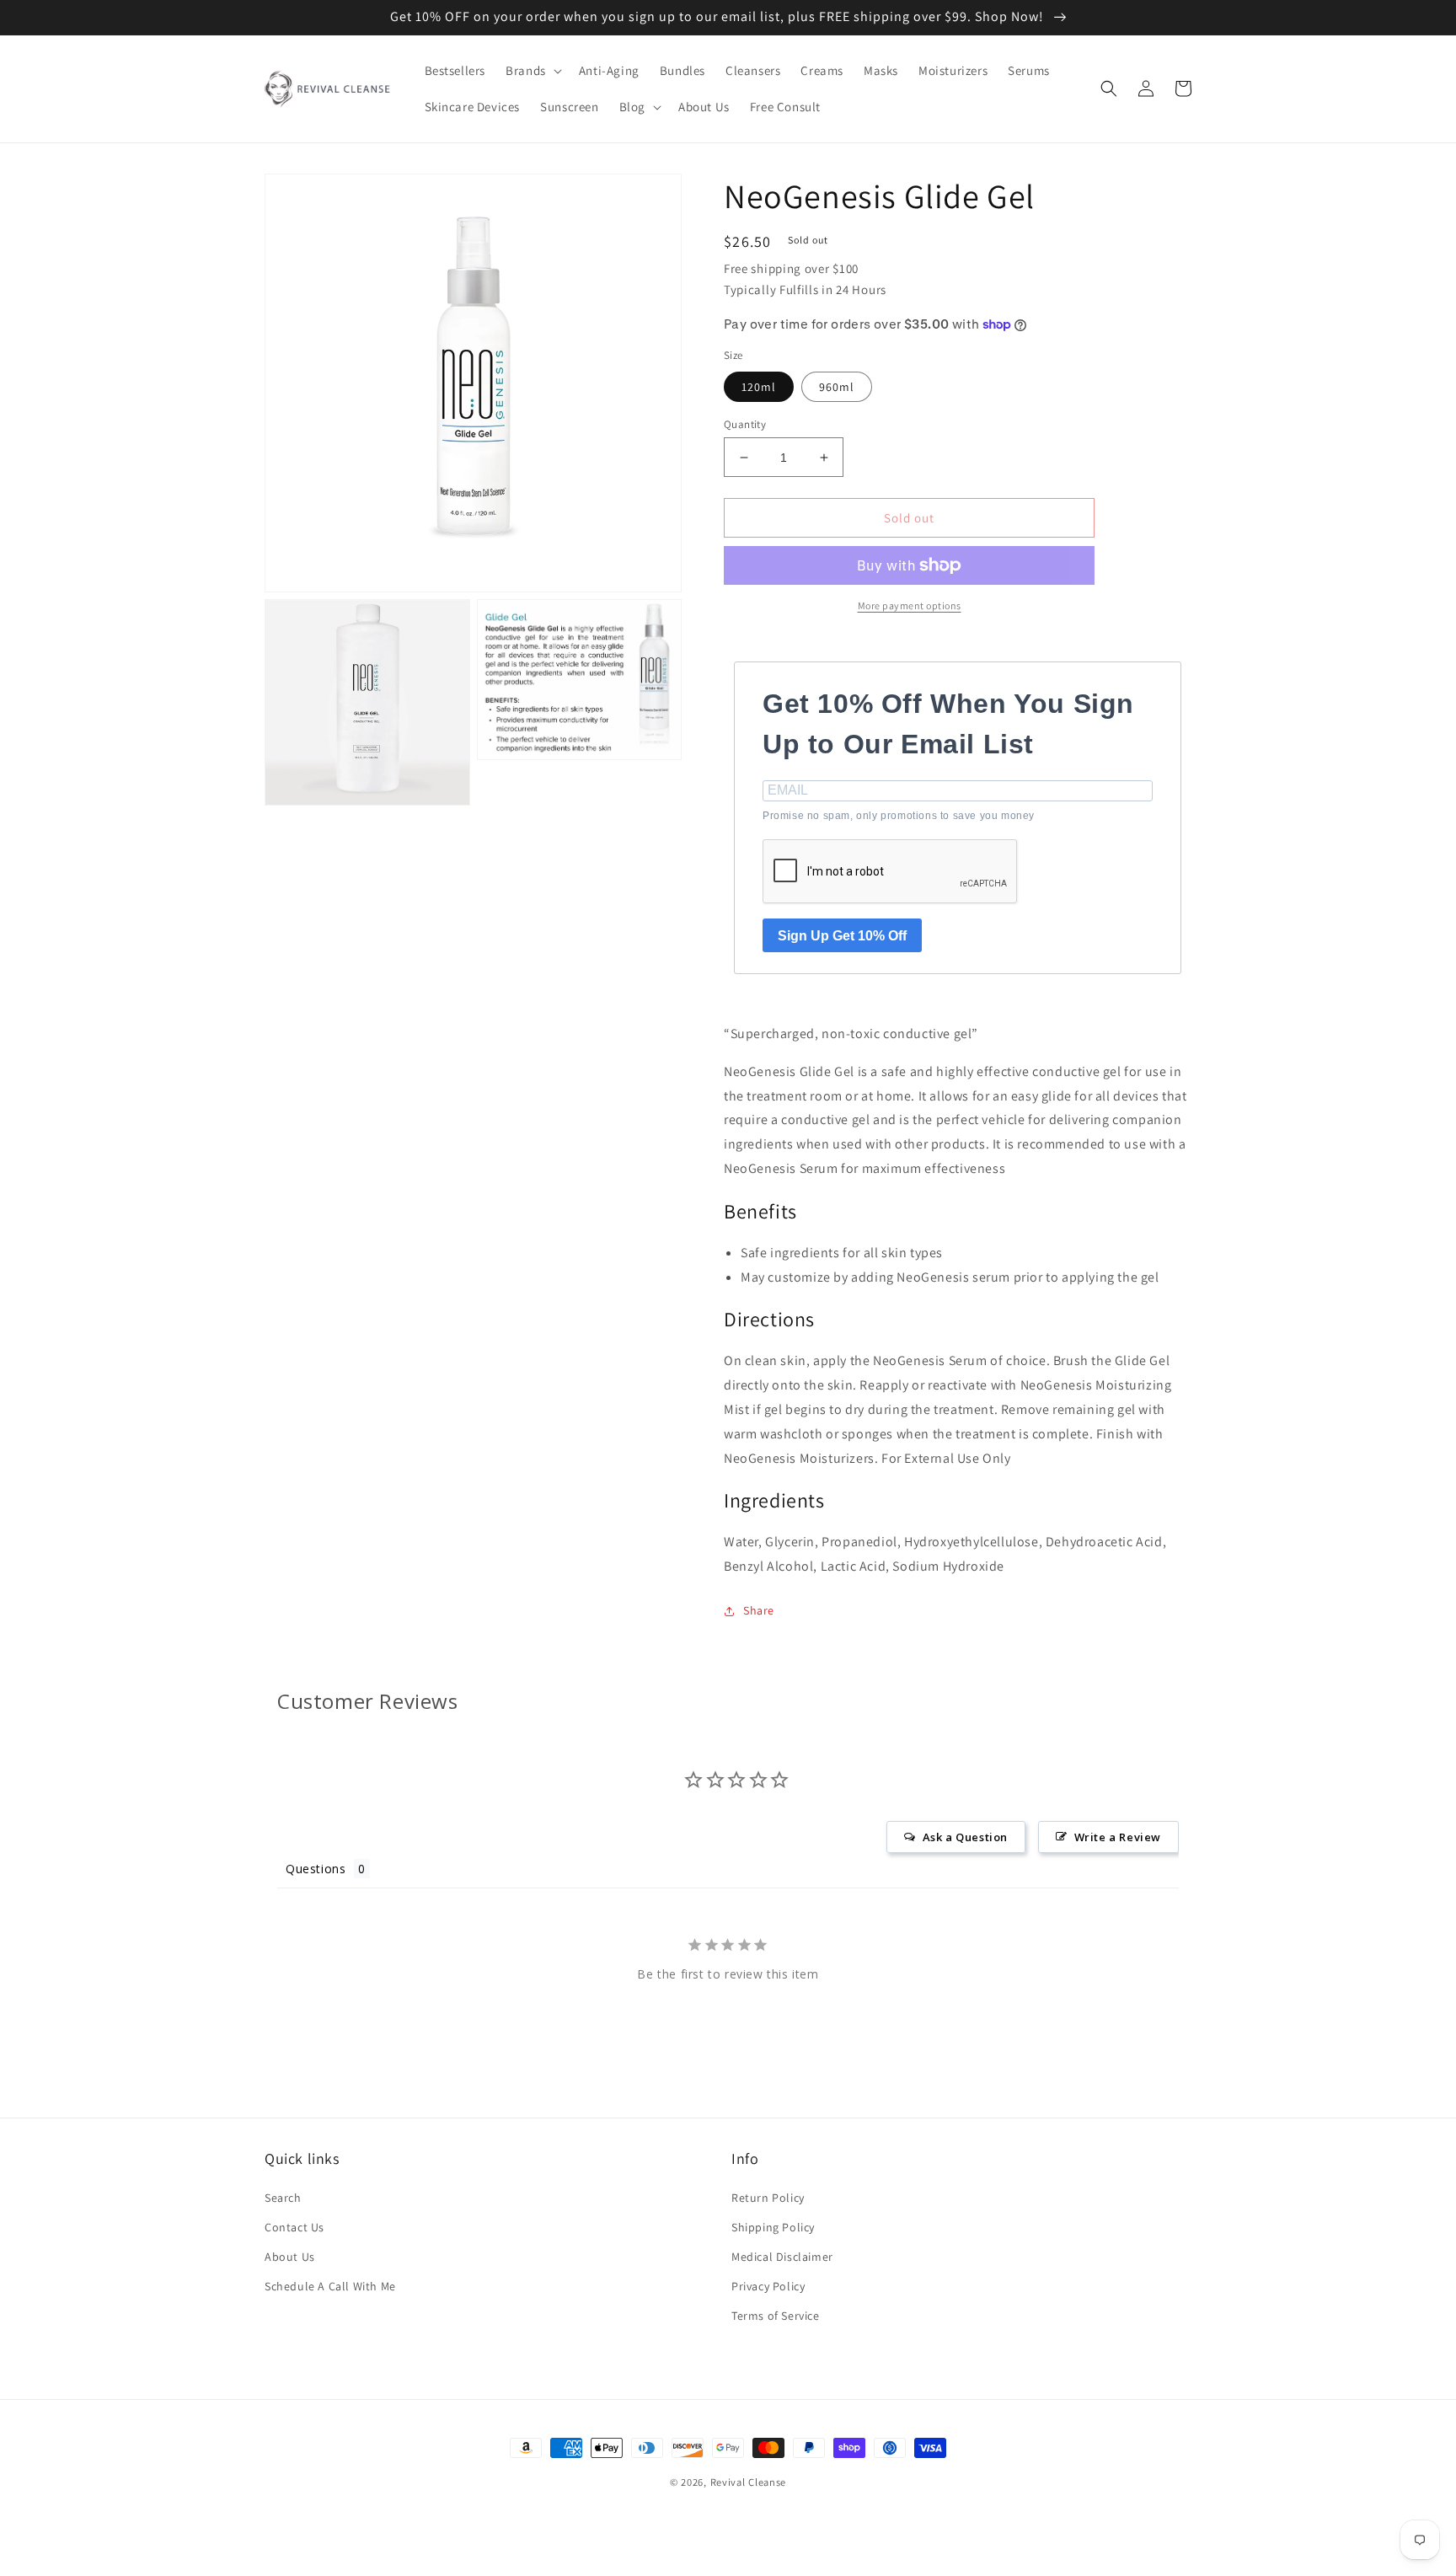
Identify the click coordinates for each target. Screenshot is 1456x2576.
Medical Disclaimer (782, 2257)
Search (283, 2198)
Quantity (745, 424)
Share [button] (759, 1610)
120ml (759, 387)
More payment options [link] (910, 605)
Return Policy (768, 2198)
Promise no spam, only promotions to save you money (899, 816)
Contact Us (294, 2227)
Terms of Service (776, 2316)
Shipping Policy (773, 2227)
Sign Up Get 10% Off (842, 936)
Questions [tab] (316, 1869)
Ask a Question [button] (965, 1837)
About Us (290, 2257)
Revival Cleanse (749, 2482)
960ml (837, 387)
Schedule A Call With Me (330, 2286)
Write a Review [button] (1118, 1837)
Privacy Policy (768, 2286)
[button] (532, 71)
